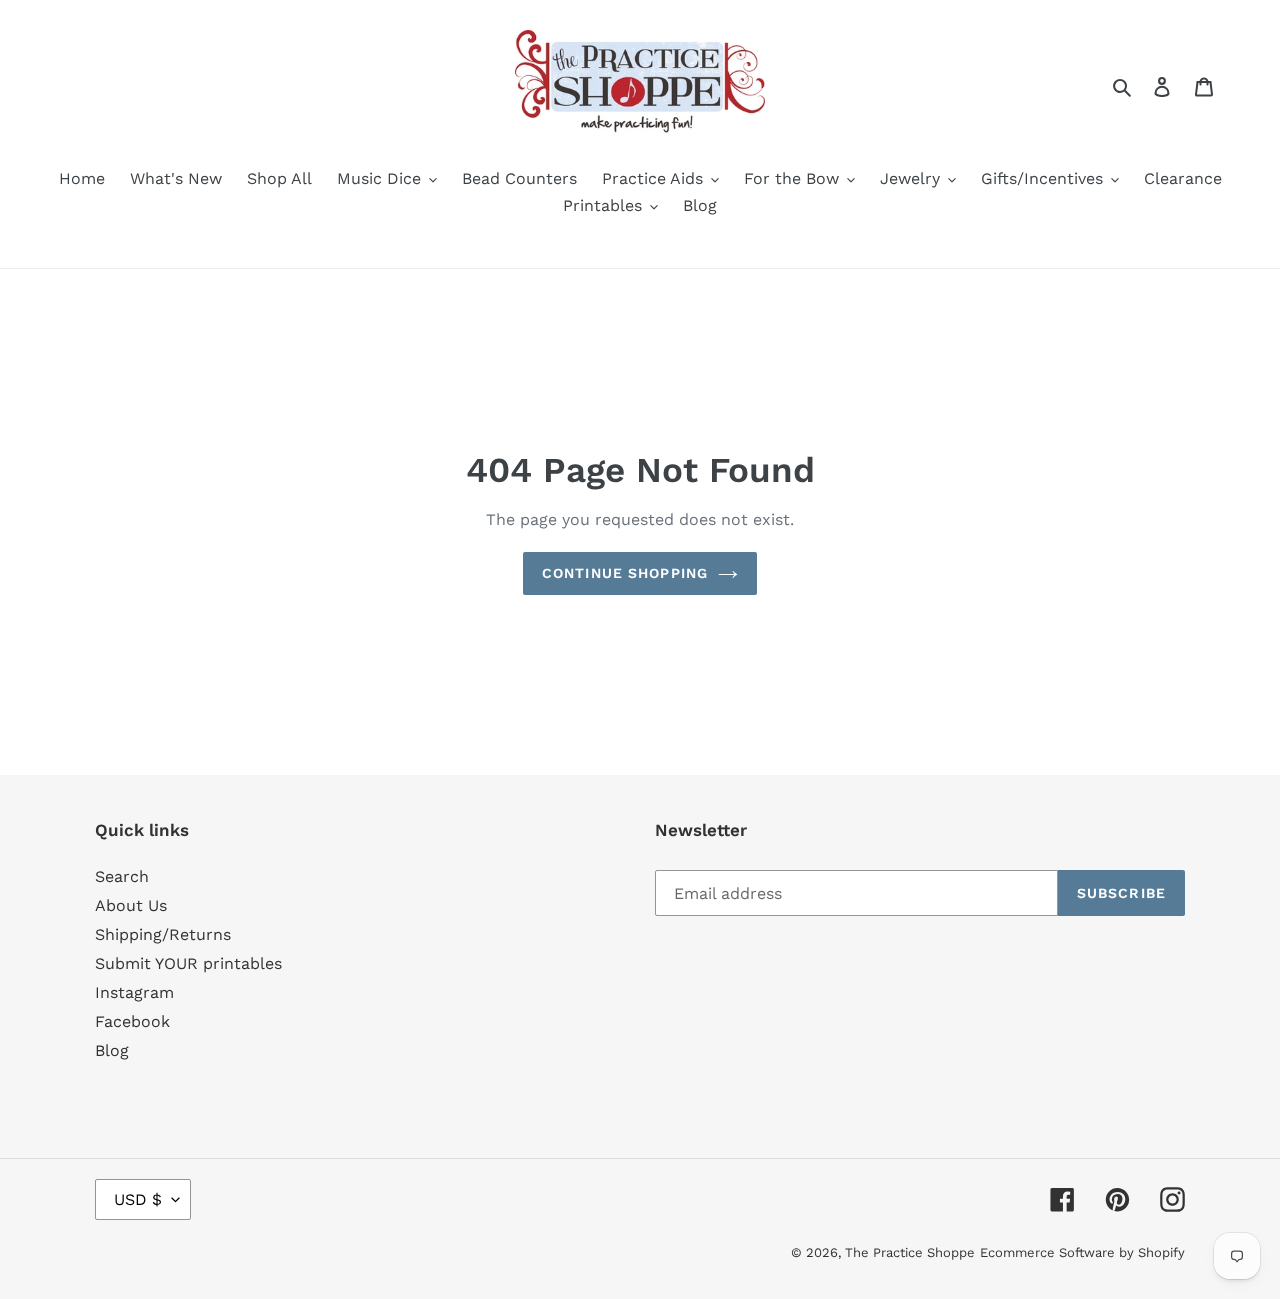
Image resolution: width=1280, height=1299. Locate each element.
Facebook (132, 1021)
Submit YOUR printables (188, 963)
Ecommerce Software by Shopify (1082, 1252)
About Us (131, 905)
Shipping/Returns (163, 934)
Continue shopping (625, 573)
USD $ (138, 1199)
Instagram (134, 992)
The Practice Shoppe (910, 1252)
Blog (112, 1050)
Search (122, 876)
